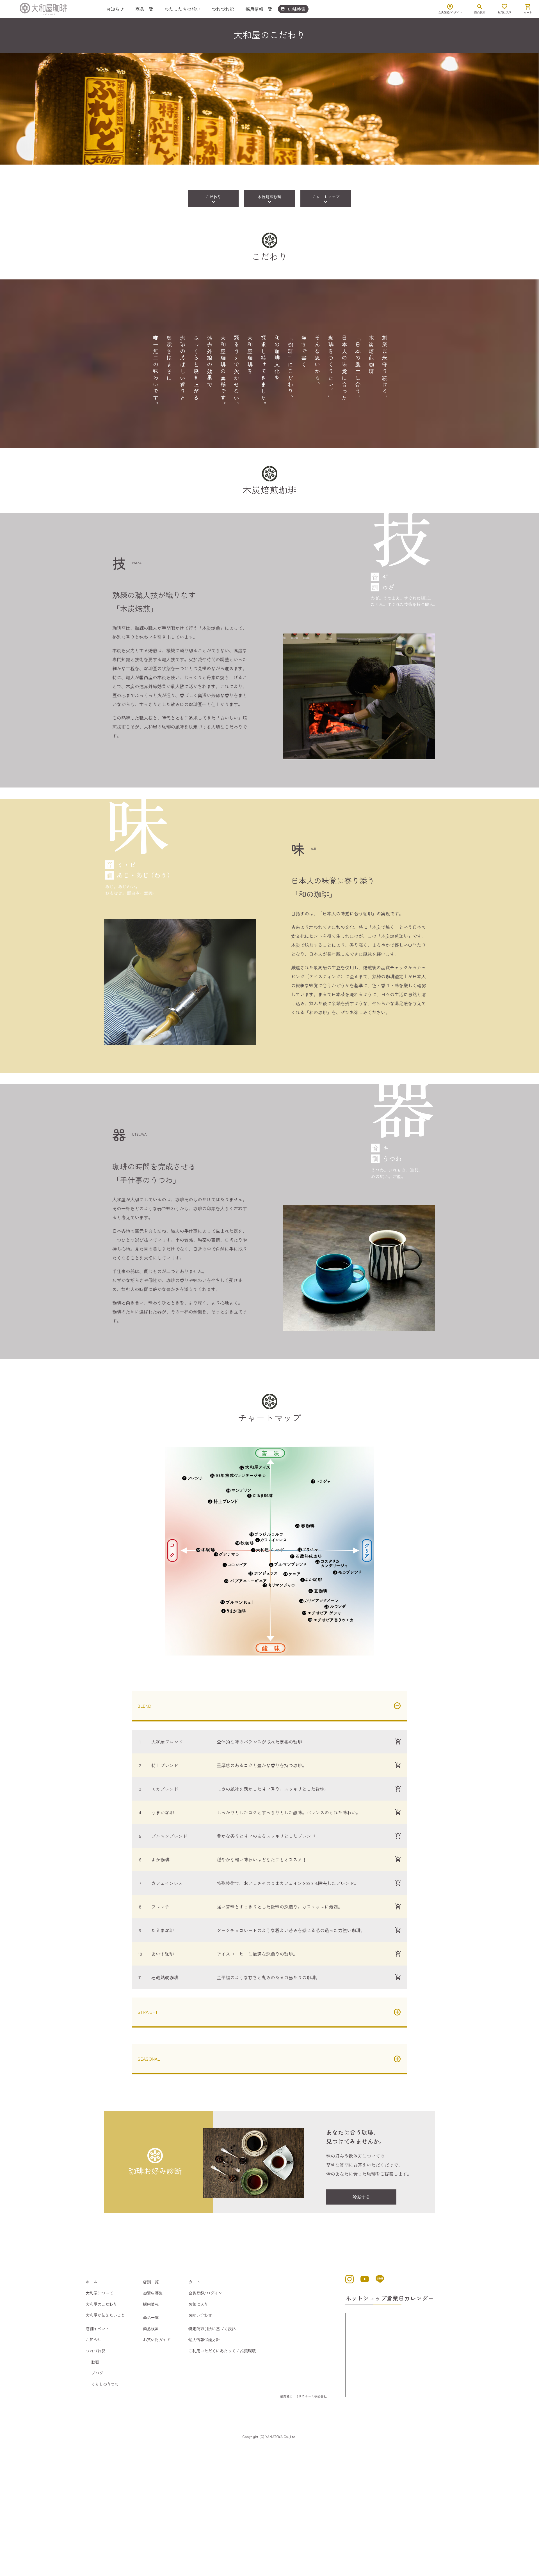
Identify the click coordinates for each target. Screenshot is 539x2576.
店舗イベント (97, 2328)
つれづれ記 (223, 9)
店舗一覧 (151, 2282)
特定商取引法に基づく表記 (212, 2328)
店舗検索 (293, 9)
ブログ (97, 2373)
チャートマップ (326, 200)
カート (194, 2282)
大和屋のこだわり (101, 2304)
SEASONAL (149, 2059)
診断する (361, 2197)
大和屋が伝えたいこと (105, 2315)
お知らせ (115, 9)
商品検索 (151, 2328)
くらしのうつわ (105, 2384)
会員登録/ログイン (205, 2293)
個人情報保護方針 (204, 2339)
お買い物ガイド (157, 2339)
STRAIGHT (148, 2012)
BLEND (144, 1706)
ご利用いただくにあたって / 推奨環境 (222, 2351)
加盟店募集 (153, 2293)
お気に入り (198, 2304)
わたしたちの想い (182, 9)
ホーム (92, 2282)
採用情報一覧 (259, 9)
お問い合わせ (200, 2315)
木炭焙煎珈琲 (269, 200)
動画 (95, 2362)
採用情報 (151, 2304)
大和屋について (99, 2293)
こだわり (213, 200)
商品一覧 (144, 9)
